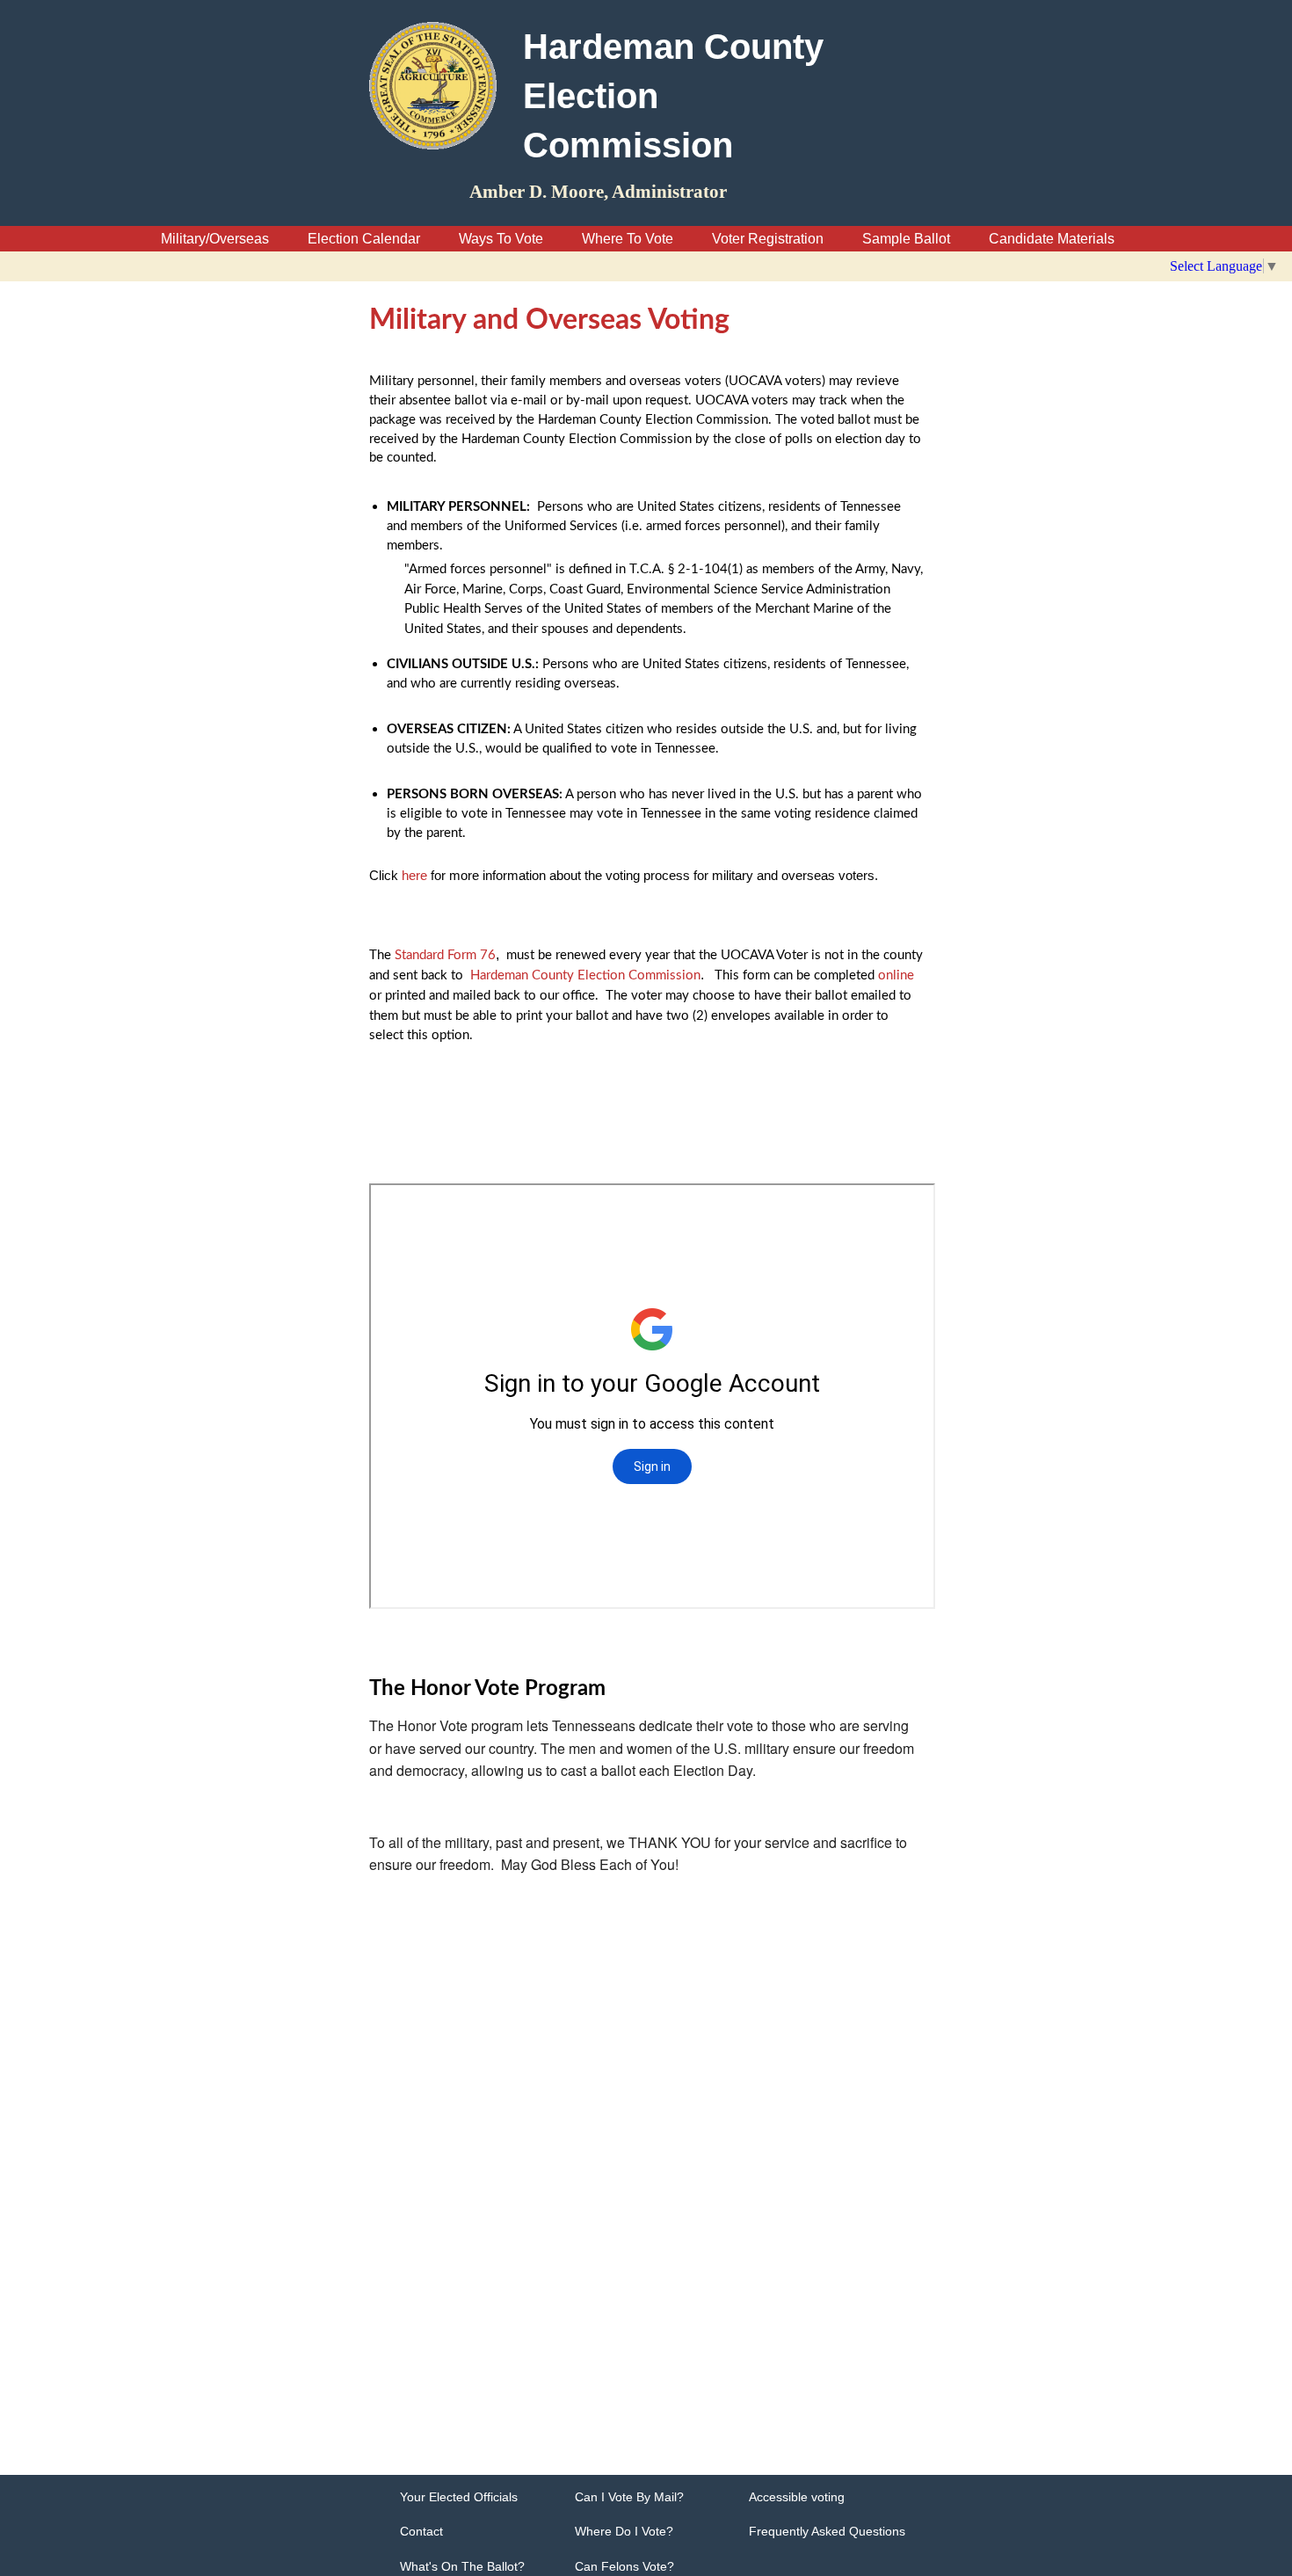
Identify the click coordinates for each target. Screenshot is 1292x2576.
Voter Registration (768, 239)
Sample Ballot (906, 239)
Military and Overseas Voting (549, 320)
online (896, 975)
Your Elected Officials (459, 2497)
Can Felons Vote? (624, 2566)
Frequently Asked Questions (827, 2531)
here (414, 875)
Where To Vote (628, 239)
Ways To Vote (501, 239)
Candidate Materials (1052, 239)
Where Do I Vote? (624, 2531)
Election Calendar (364, 239)
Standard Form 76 (445, 955)
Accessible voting (797, 2497)
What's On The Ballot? (462, 2566)
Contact (421, 2531)
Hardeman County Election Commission (585, 975)
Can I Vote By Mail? (629, 2497)
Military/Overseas (217, 239)
